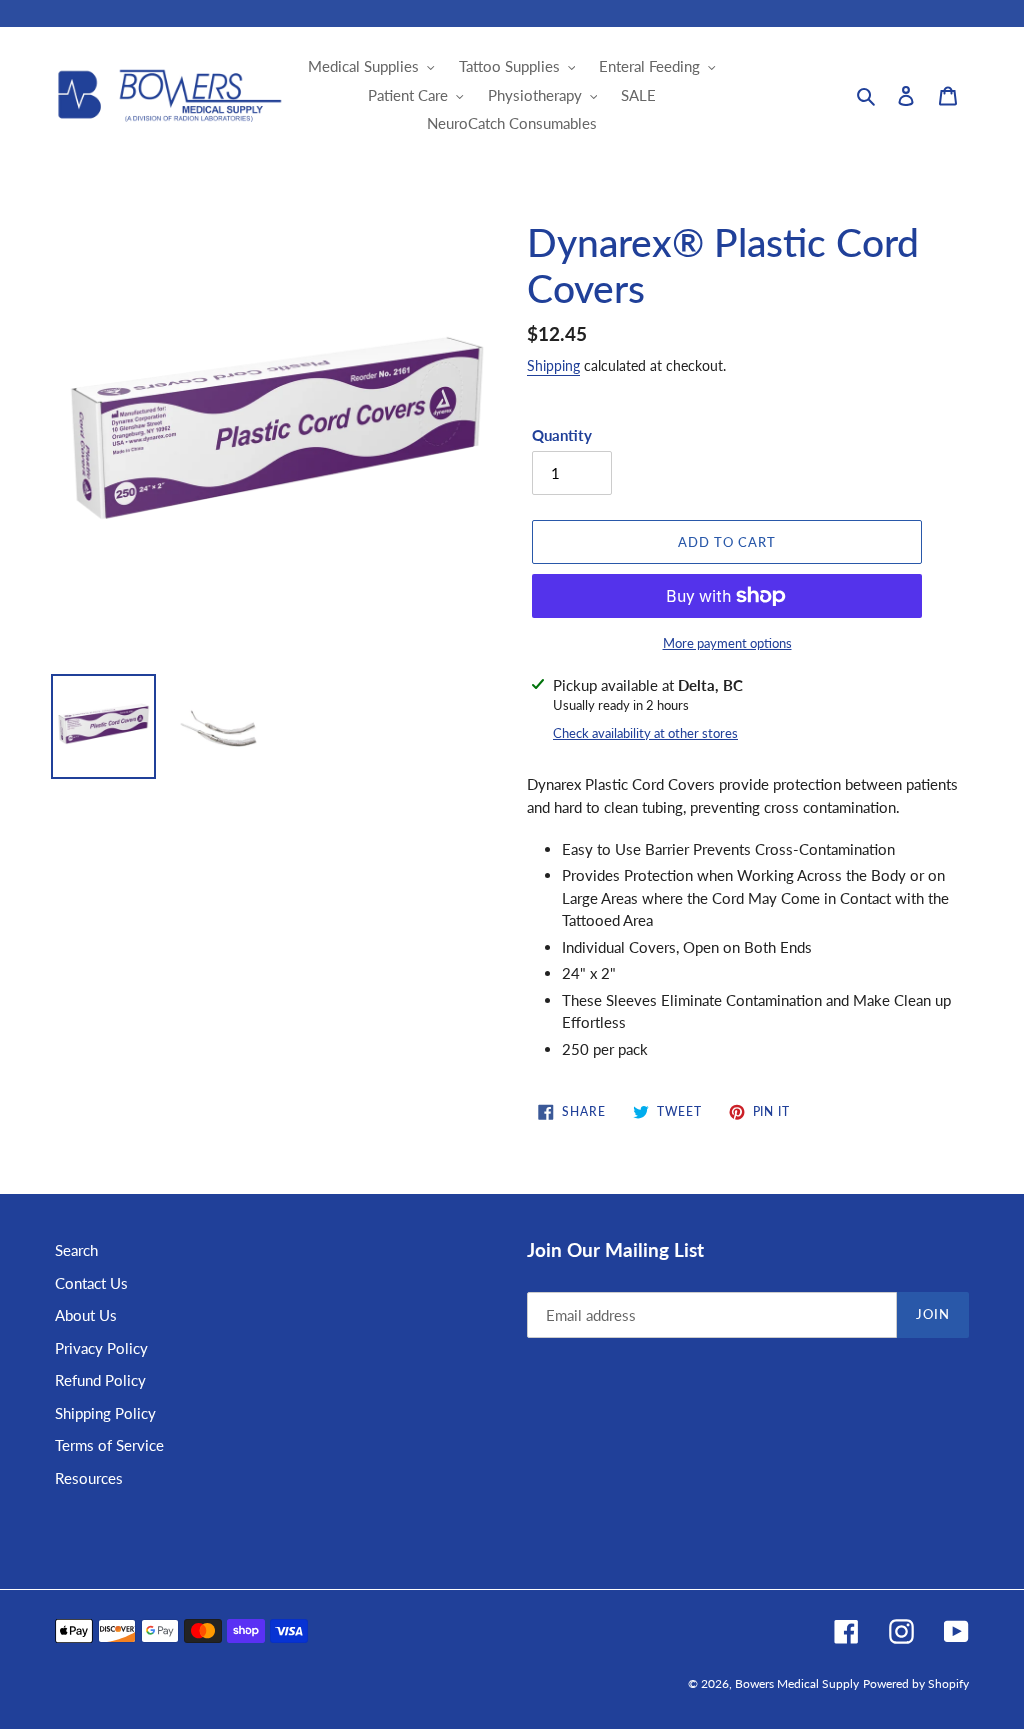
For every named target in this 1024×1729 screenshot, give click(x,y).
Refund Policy (100, 1380)
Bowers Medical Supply (797, 1683)
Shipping (553, 365)
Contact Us (91, 1283)
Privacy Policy (101, 1348)
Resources (89, 1478)
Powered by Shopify (916, 1683)
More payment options (727, 643)
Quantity (562, 435)
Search (76, 1250)
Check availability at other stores (645, 733)
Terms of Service (109, 1445)
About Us (86, 1315)
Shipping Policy (105, 1413)
